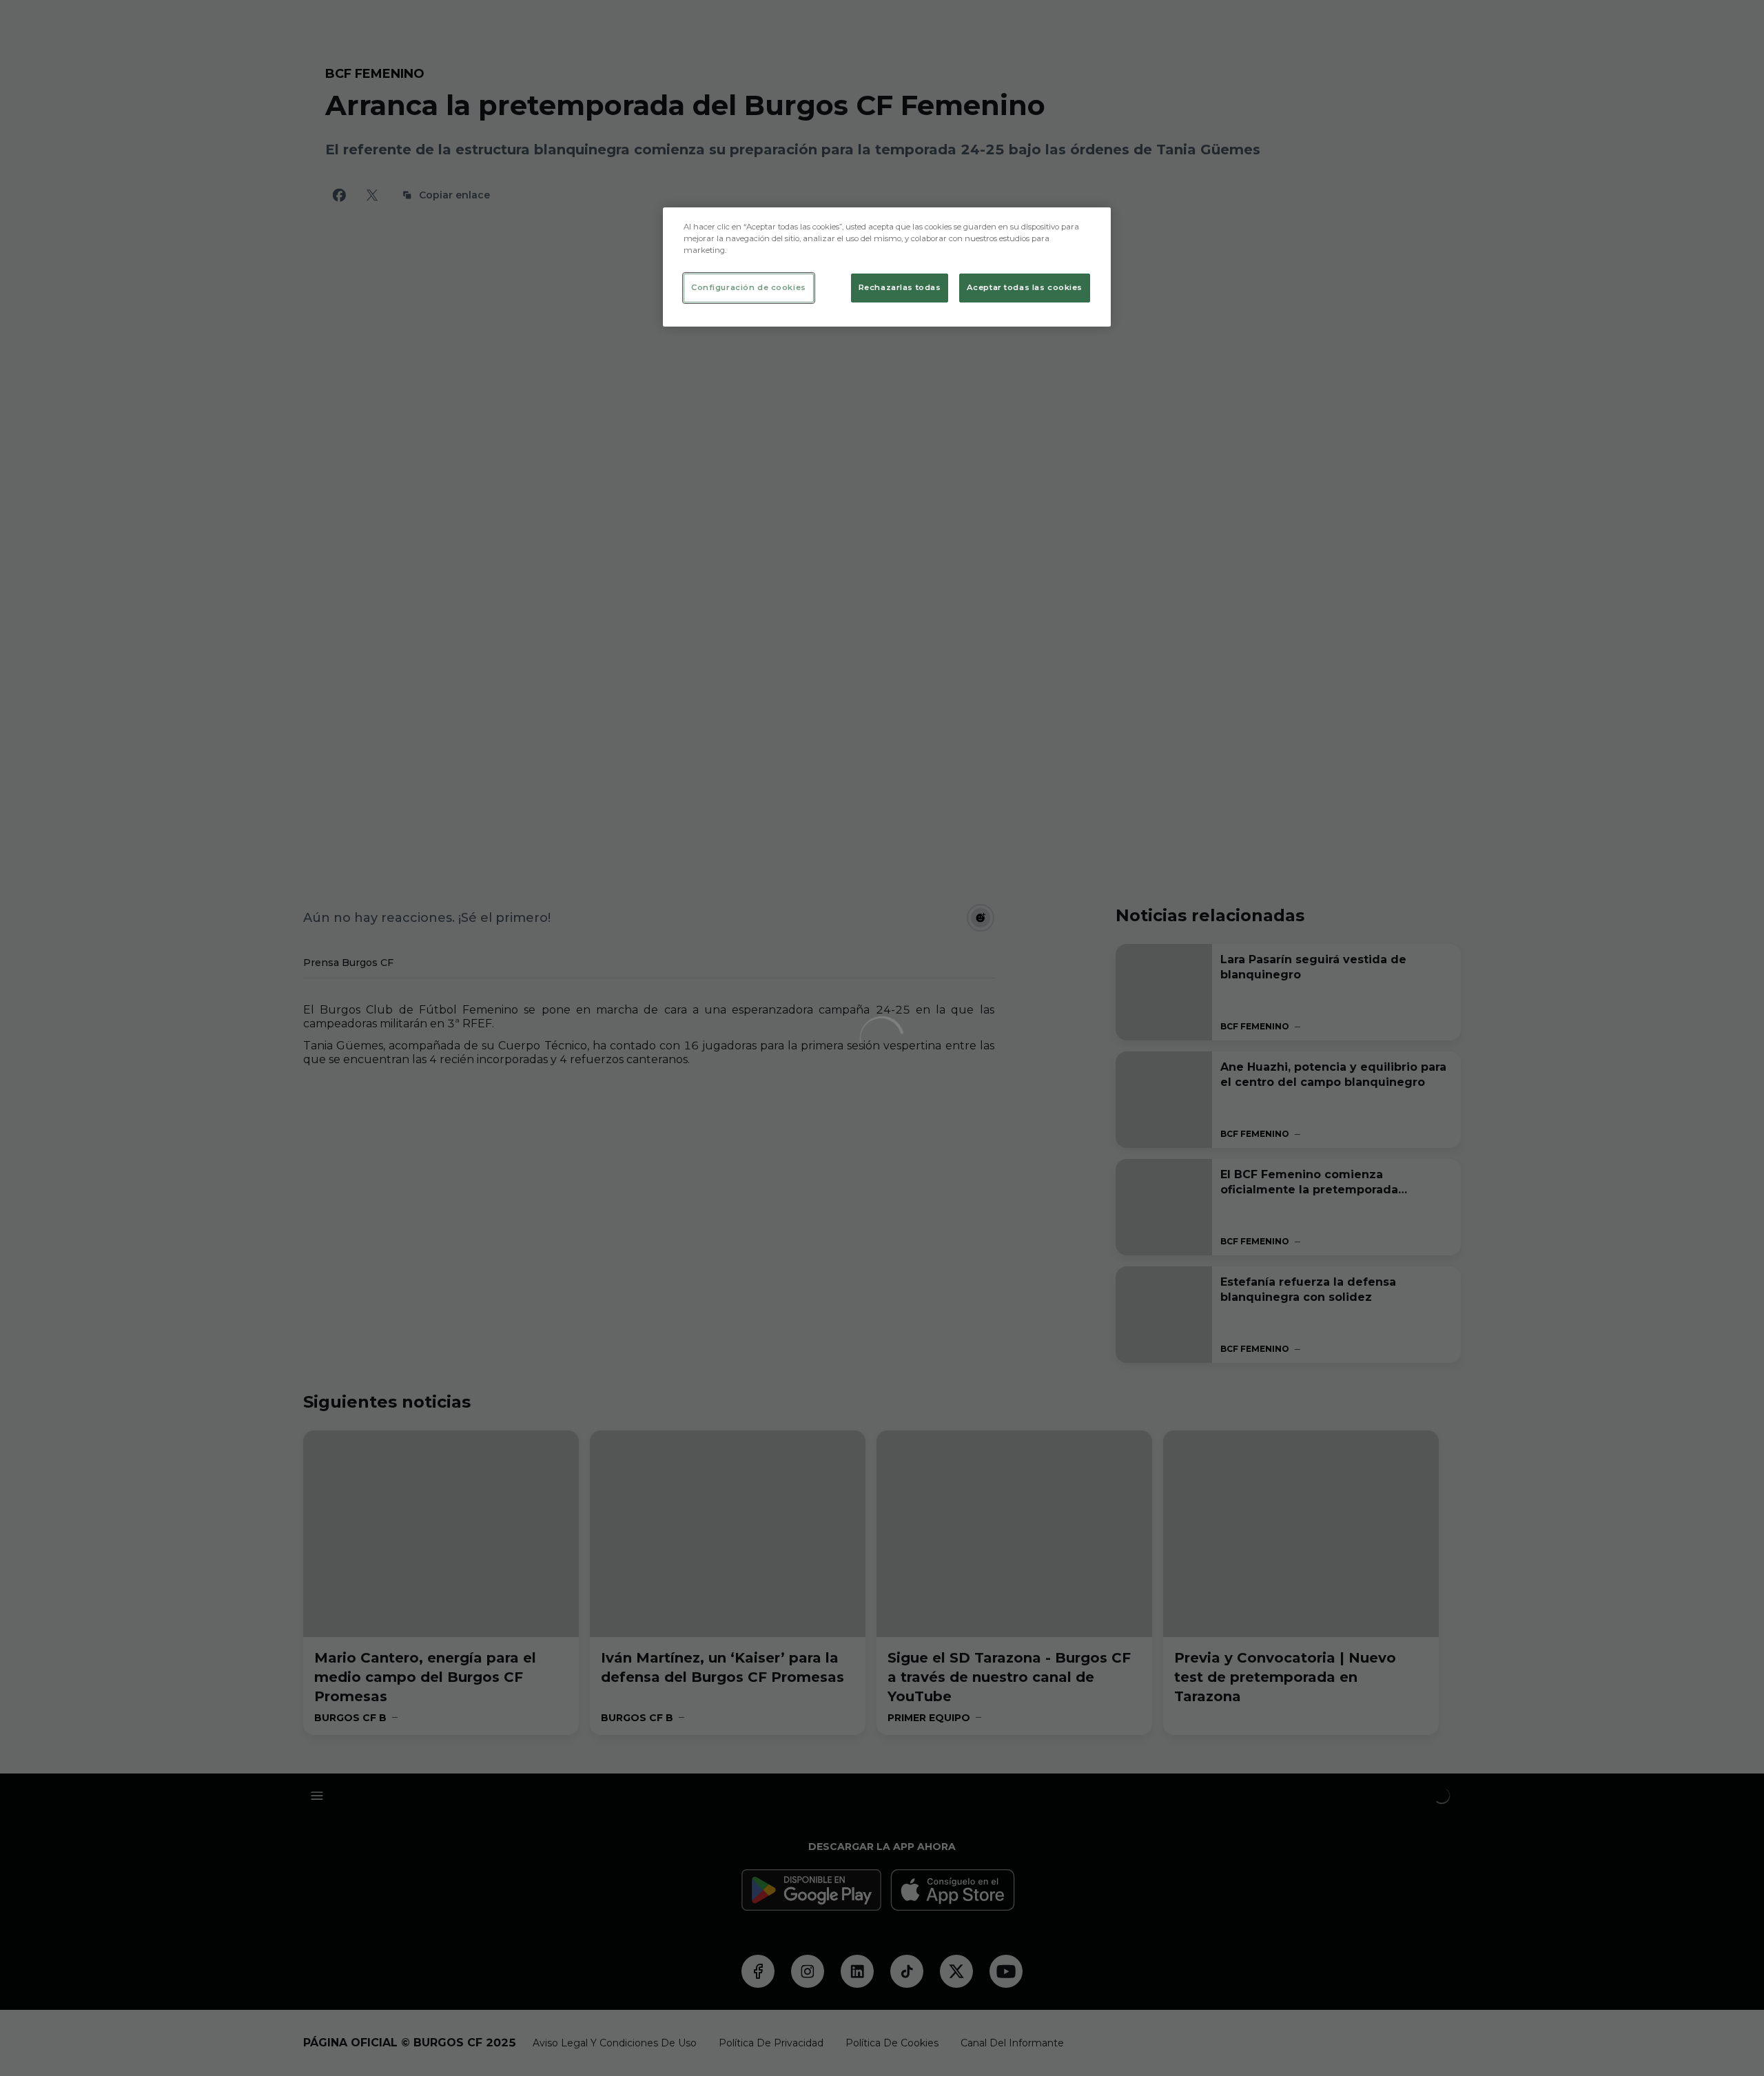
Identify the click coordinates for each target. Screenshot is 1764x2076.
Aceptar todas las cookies (1025, 287)
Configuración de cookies (749, 287)
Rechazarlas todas (900, 287)
